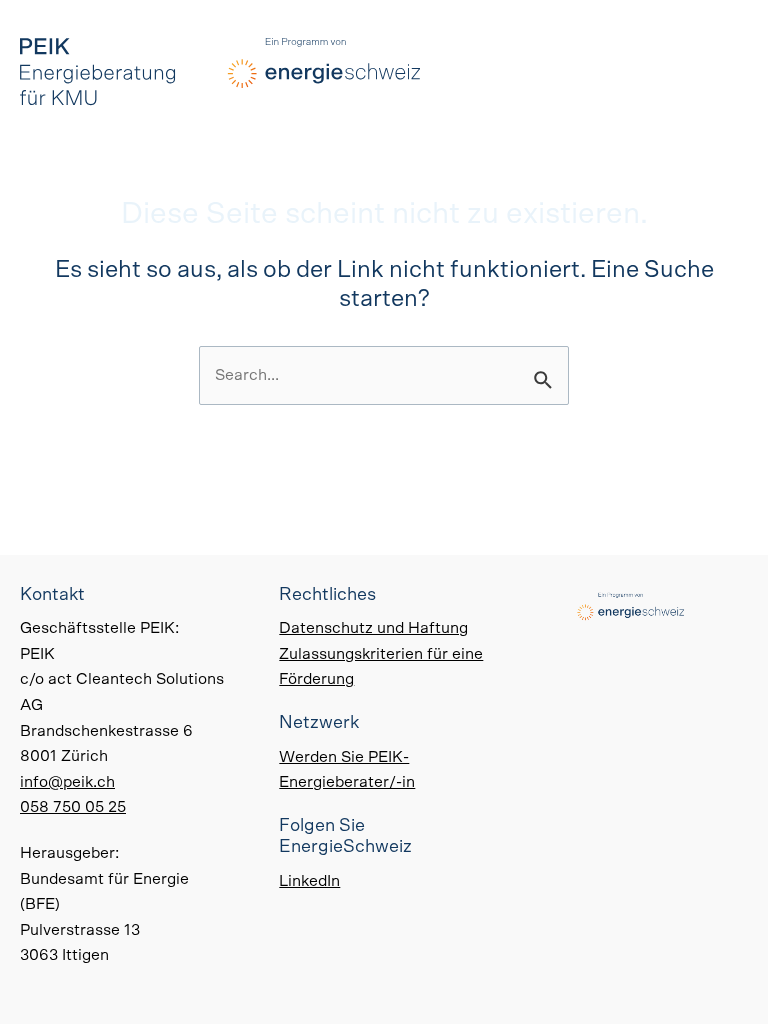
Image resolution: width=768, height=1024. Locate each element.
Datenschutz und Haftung (373, 628)
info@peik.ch (67, 782)
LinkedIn (309, 881)
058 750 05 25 (73, 807)
